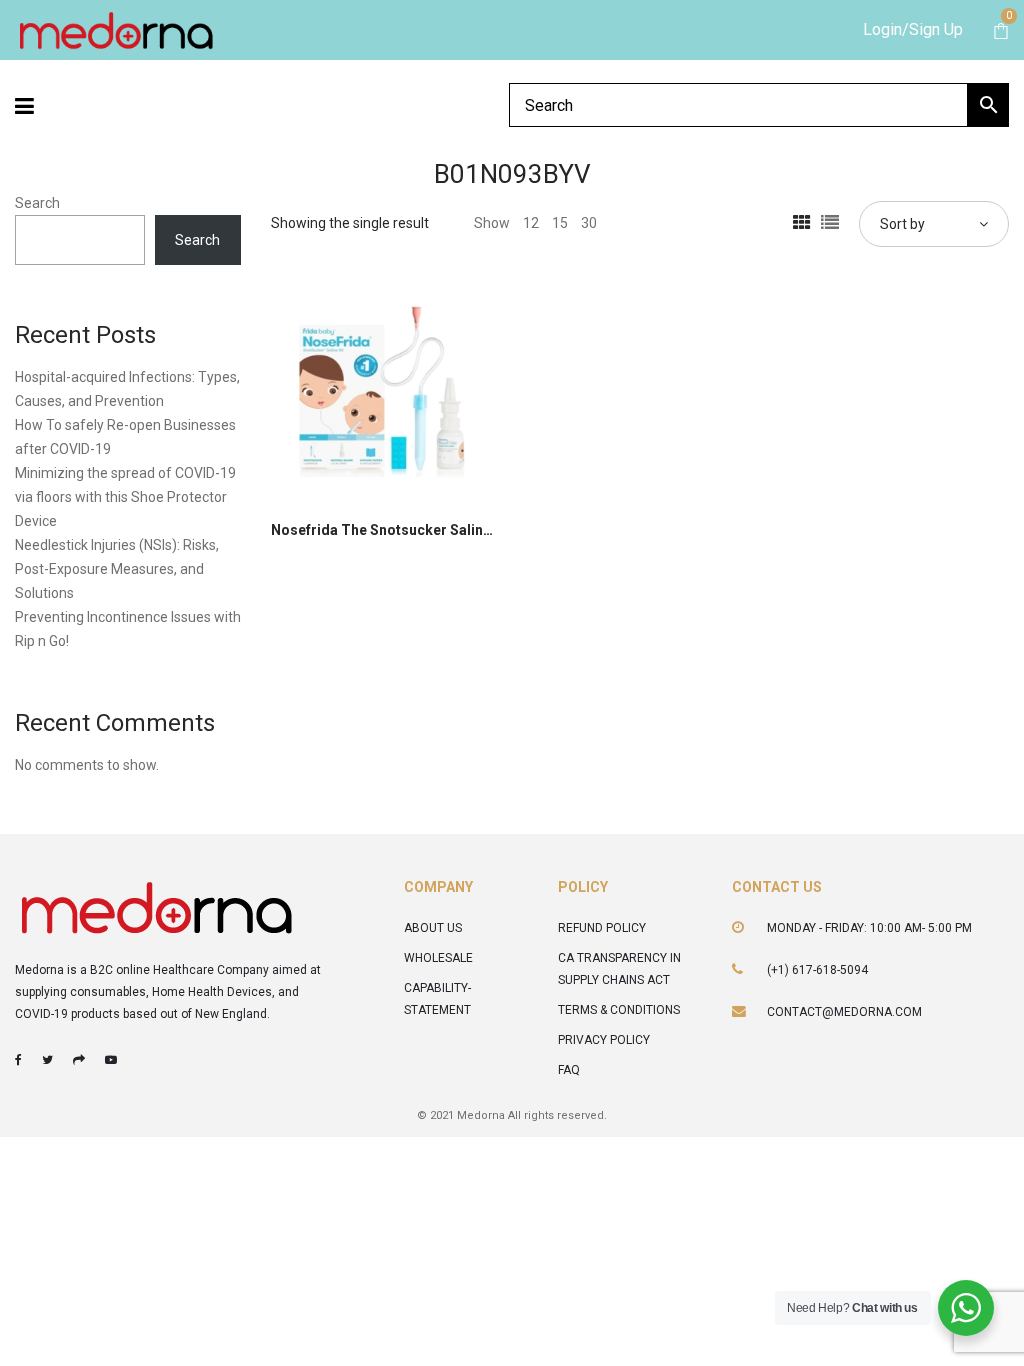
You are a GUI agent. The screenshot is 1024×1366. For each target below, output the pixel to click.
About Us (433, 928)
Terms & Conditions (619, 1010)
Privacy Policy (604, 1040)
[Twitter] (47, 1060)
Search (37, 203)
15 (560, 223)
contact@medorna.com (844, 1012)
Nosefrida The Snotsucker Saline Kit (391, 530)
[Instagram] (79, 1060)
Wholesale (438, 958)
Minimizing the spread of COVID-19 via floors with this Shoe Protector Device (125, 497)
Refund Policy (602, 928)
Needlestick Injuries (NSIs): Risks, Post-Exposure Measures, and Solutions (117, 569)
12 (531, 223)
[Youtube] (111, 1060)
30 (589, 223)
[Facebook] (18, 1060)
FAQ (569, 1070)
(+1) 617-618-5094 (817, 970)
